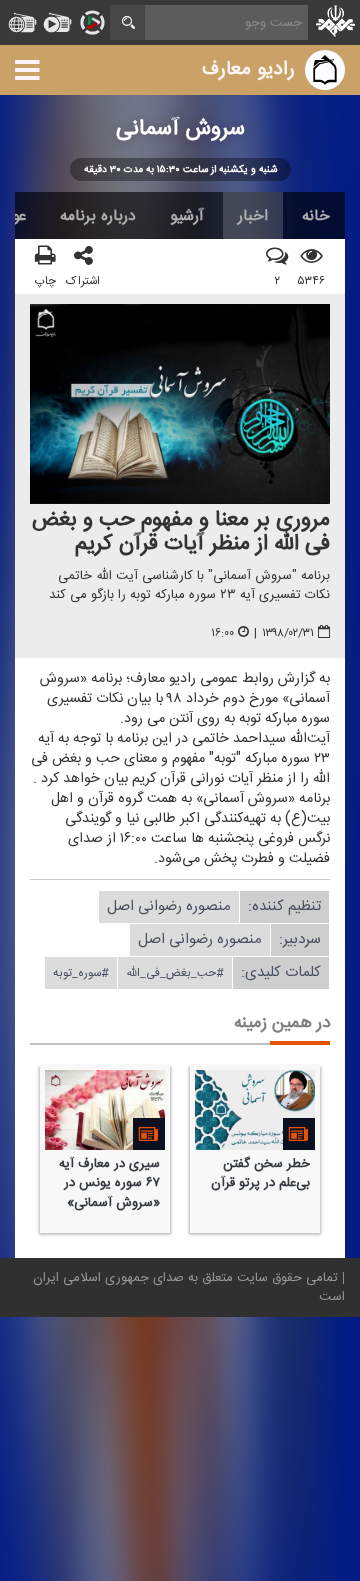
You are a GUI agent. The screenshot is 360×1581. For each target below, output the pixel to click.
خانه (316, 216)
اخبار (253, 216)
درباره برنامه (98, 216)
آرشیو (187, 216)
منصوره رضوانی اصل (169, 906)
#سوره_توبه (81, 973)
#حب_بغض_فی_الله (175, 973)
